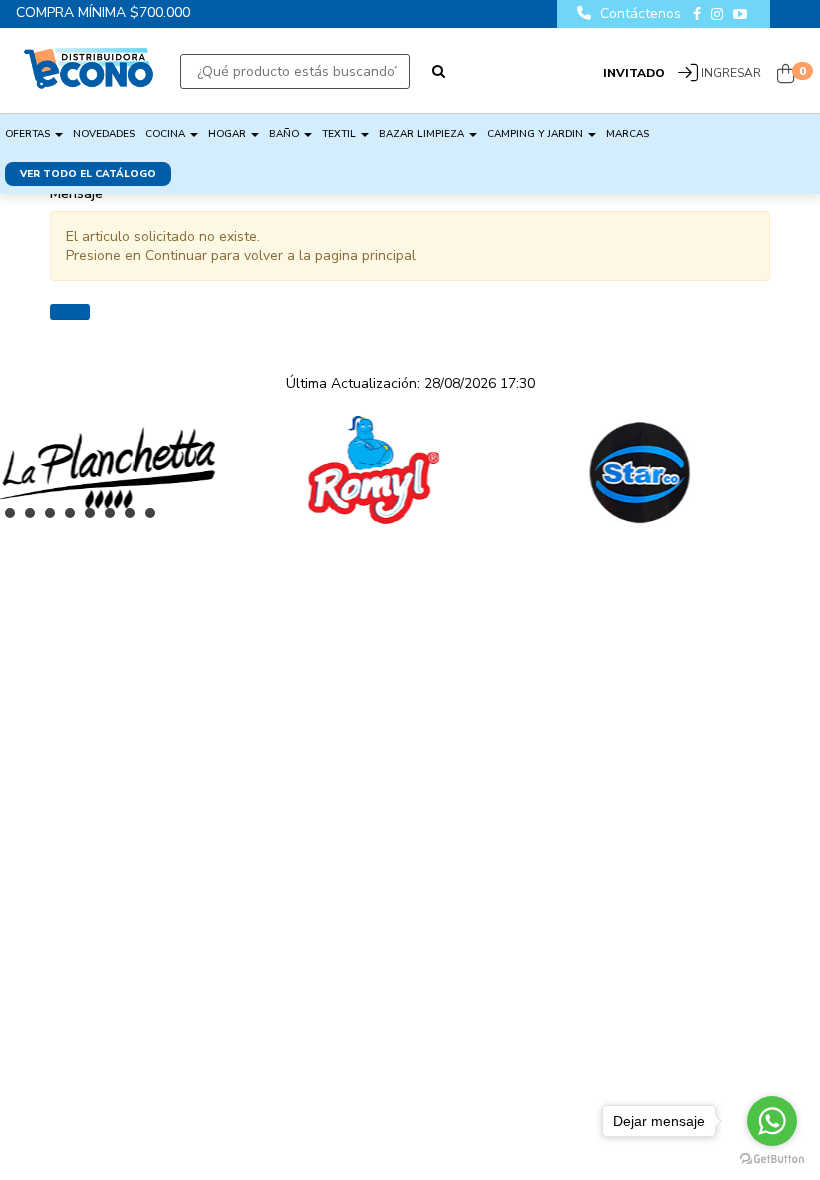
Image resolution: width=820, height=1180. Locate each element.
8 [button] (155, 518)
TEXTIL (340, 134)
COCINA (166, 134)
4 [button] (75, 518)
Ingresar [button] (731, 73)
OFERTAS (29, 134)
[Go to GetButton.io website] (772, 1159)
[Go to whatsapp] (772, 1121)
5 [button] (95, 518)
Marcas (627, 134)
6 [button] (115, 518)
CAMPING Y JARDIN (536, 134)
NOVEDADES (104, 134)
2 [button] (35, 518)
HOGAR (228, 134)
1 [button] (15, 518)
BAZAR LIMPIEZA (423, 134)
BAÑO (285, 134)
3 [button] (55, 518)
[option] (223, 470)
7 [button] (135, 518)
